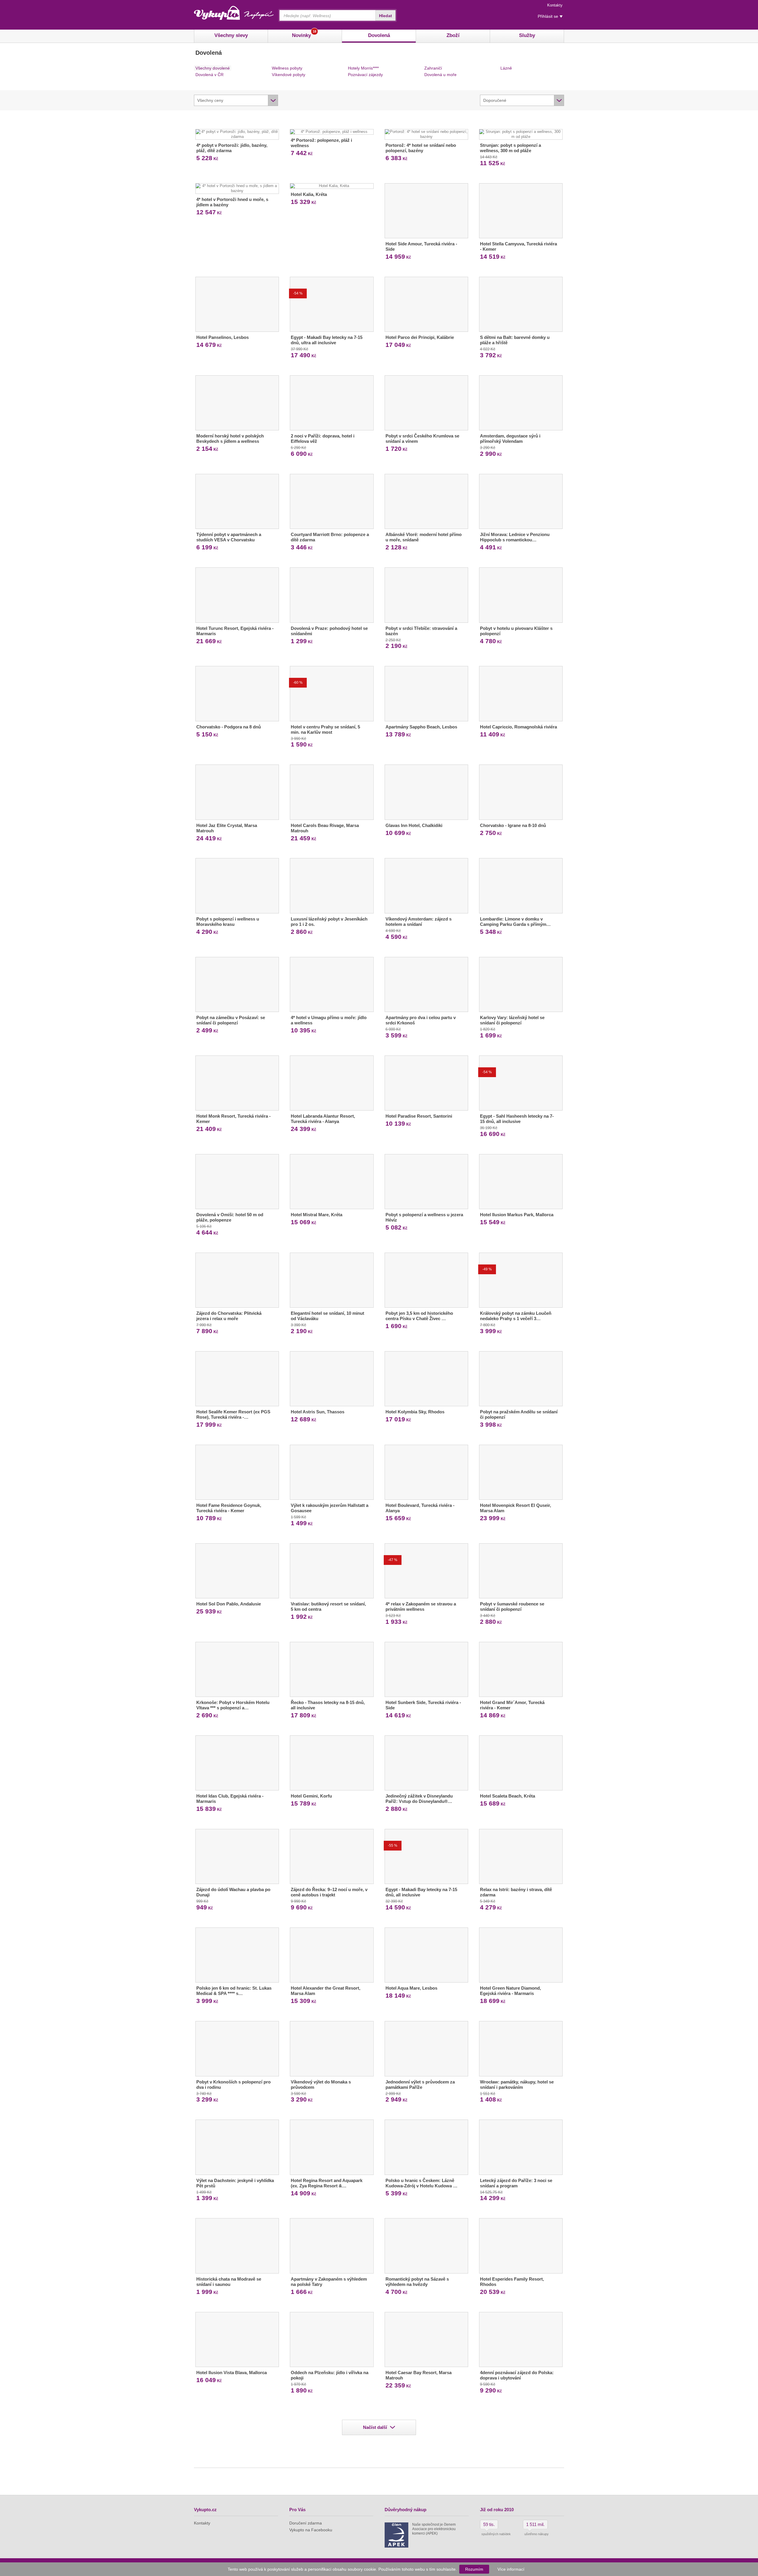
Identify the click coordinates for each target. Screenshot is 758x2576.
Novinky (304, 34)
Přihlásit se (548, 16)
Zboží (453, 35)
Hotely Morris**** (363, 68)
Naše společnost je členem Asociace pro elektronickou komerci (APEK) (434, 2529)
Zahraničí (433, 68)
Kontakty (555, 5)
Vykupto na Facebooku (311, 2530)
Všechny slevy (231, 35)
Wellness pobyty (287, 68)
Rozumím (474, 2569)
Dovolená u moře (440, 75)
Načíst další (375, 2427)
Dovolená (379, 35)
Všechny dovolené (213, 68)
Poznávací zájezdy (365, 75)
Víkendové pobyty (289, 75)
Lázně (506, 68)
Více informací (511, 2569)
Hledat (386, 16)
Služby (527, 35)
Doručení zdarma (306, 2523)
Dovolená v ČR (209, 75)
